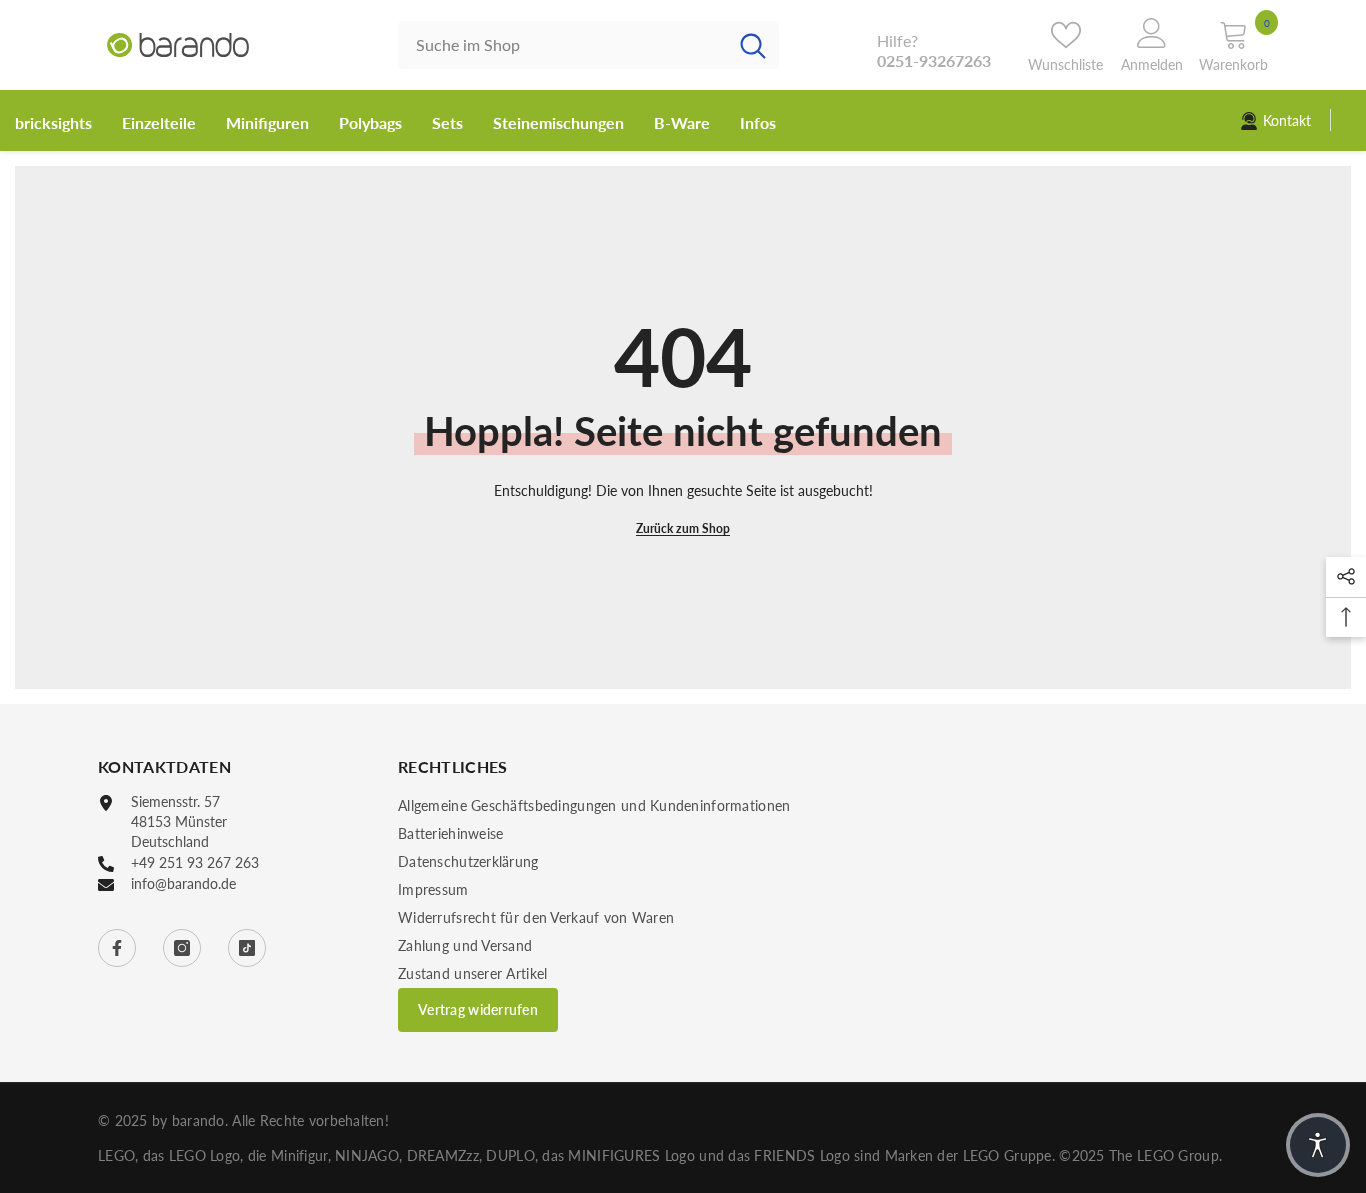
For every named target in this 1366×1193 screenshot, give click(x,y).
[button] (1318, 1145)
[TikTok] (247, 948)
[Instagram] (182, 948)
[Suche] (588, 45)
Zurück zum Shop (683, 528)
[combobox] (562, 45)
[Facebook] (117, 948)
